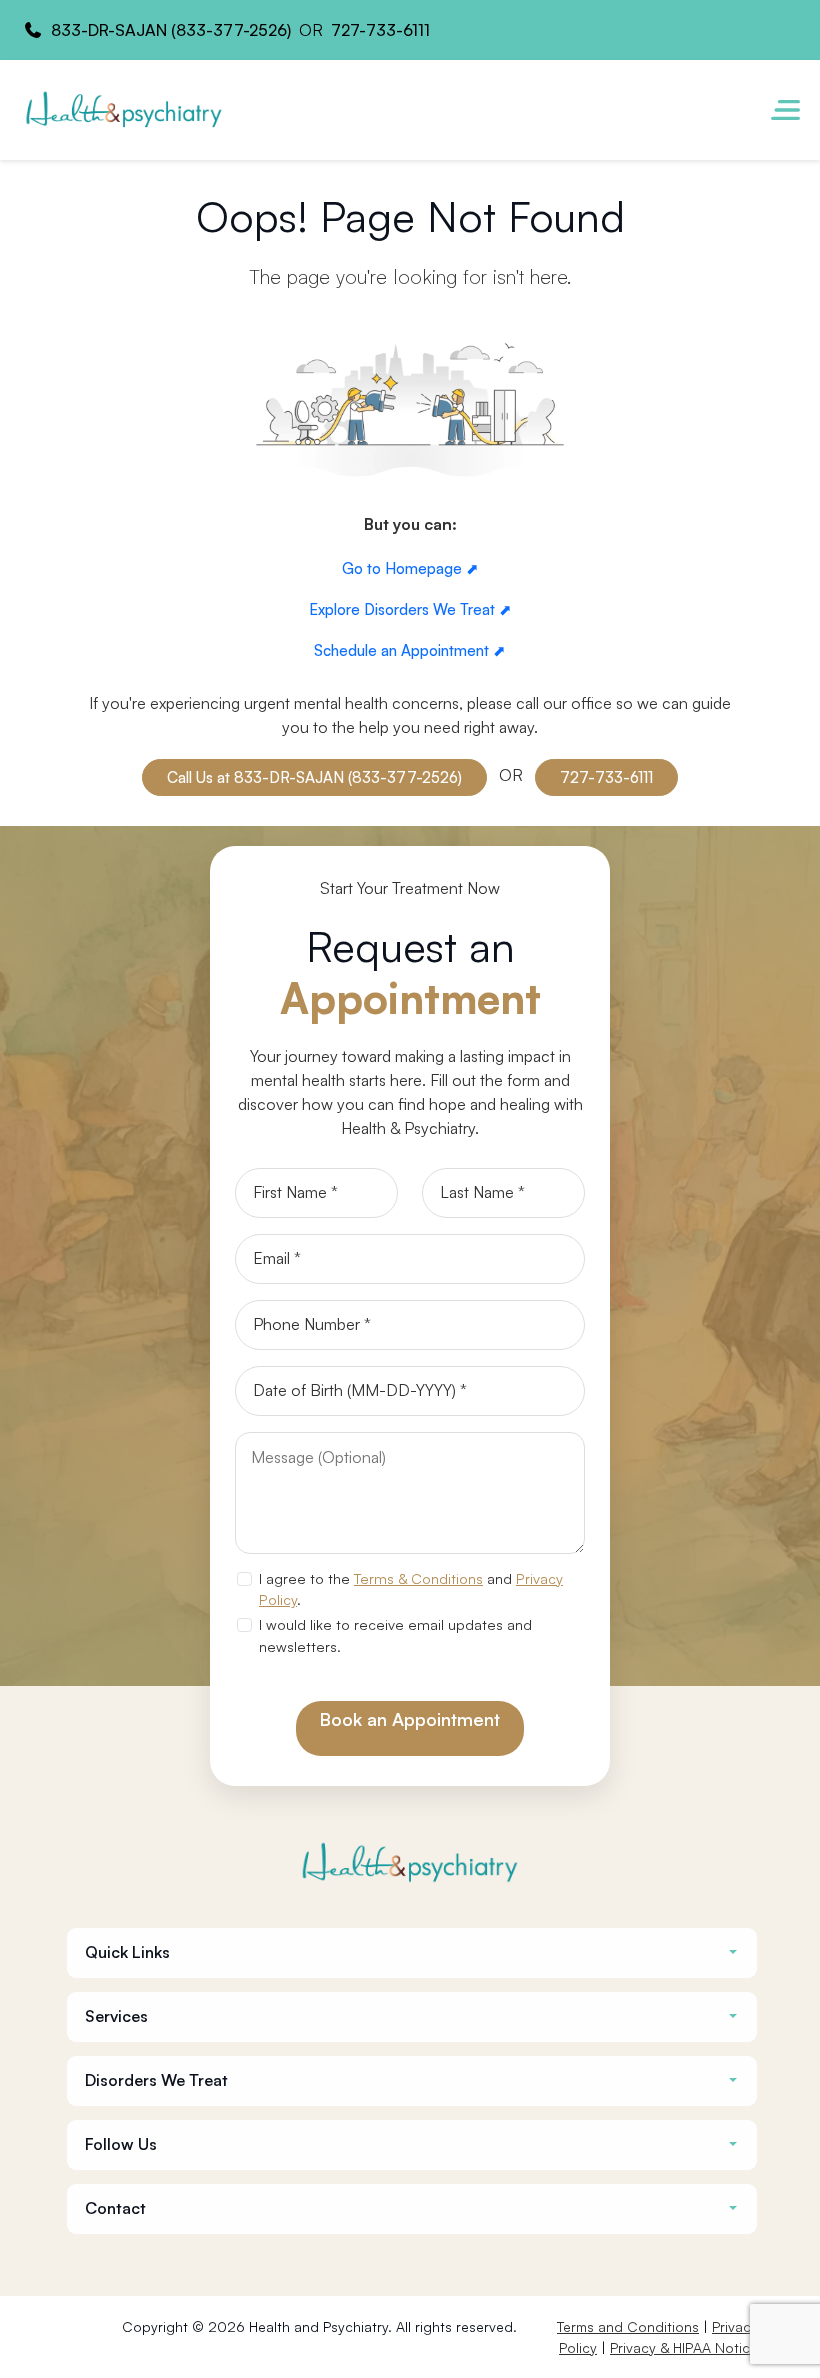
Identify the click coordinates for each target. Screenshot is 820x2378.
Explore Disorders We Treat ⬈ (410, 609)
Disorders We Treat (156, 2080)
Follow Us (121, 2144)
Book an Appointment (410, 1719)
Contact (115, 2208)
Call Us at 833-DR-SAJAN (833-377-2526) (314, 777)
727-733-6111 (380, 30)
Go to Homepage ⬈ (410, 568)
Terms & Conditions (418, 1578)
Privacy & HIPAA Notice (684, 2347)
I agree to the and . (411, 1589)
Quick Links (127, 1952)
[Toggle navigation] (785, 110)
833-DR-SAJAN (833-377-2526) (171, 30)
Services (116, 2016)
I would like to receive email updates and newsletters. (395, 1635)
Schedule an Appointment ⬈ (410, 650)
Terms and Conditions (628, 2326)
